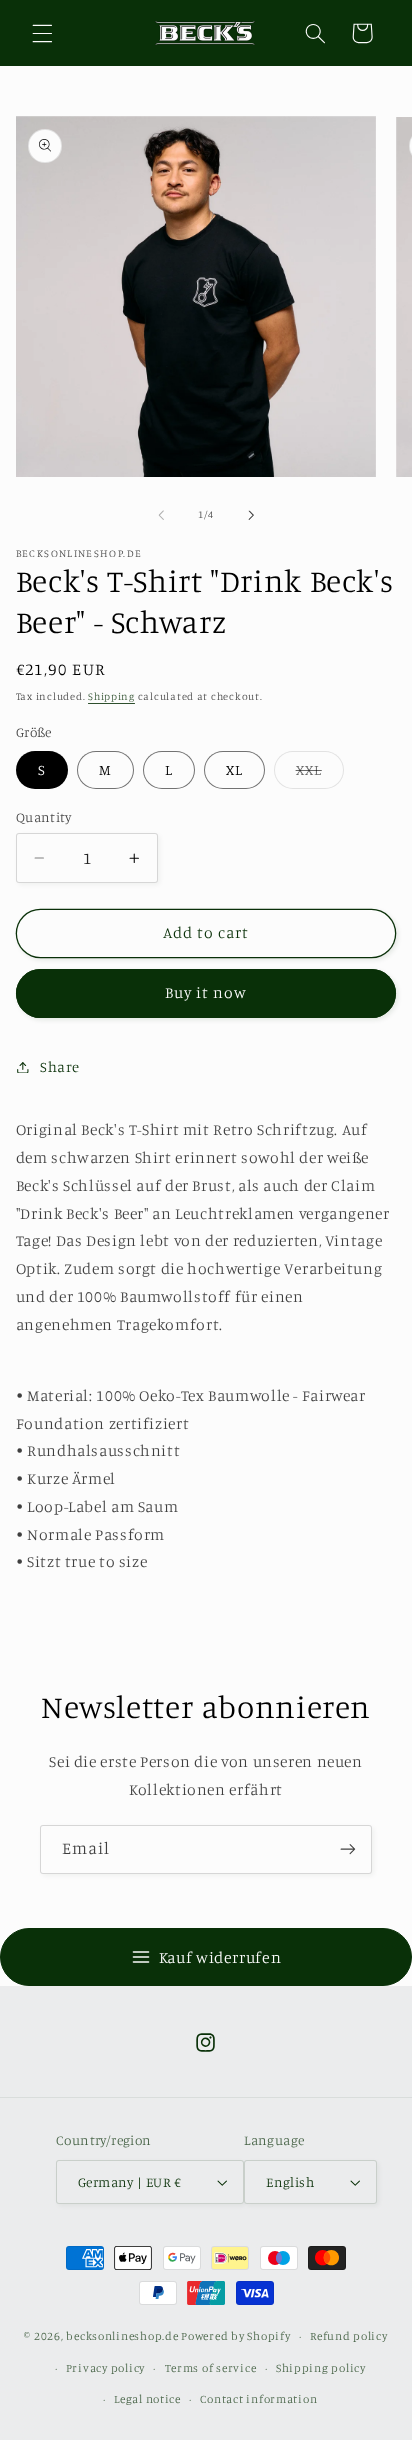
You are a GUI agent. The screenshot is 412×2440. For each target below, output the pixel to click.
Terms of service (211, 2368)
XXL (320, 774)
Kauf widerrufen (220, 1957)
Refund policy (349, 2336)
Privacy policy (105, 2368)
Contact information (258, 2399)
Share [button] (60, 1066)
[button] (42, 33)
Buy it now (206, 992)
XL (234, 769)
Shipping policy (321, 2368)
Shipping (111, 696)
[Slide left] (161, 515)
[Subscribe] (348, 1849)
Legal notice (147, 2399)
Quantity (43, 817)
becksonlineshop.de (123, 2336)
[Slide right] (251, 515)
